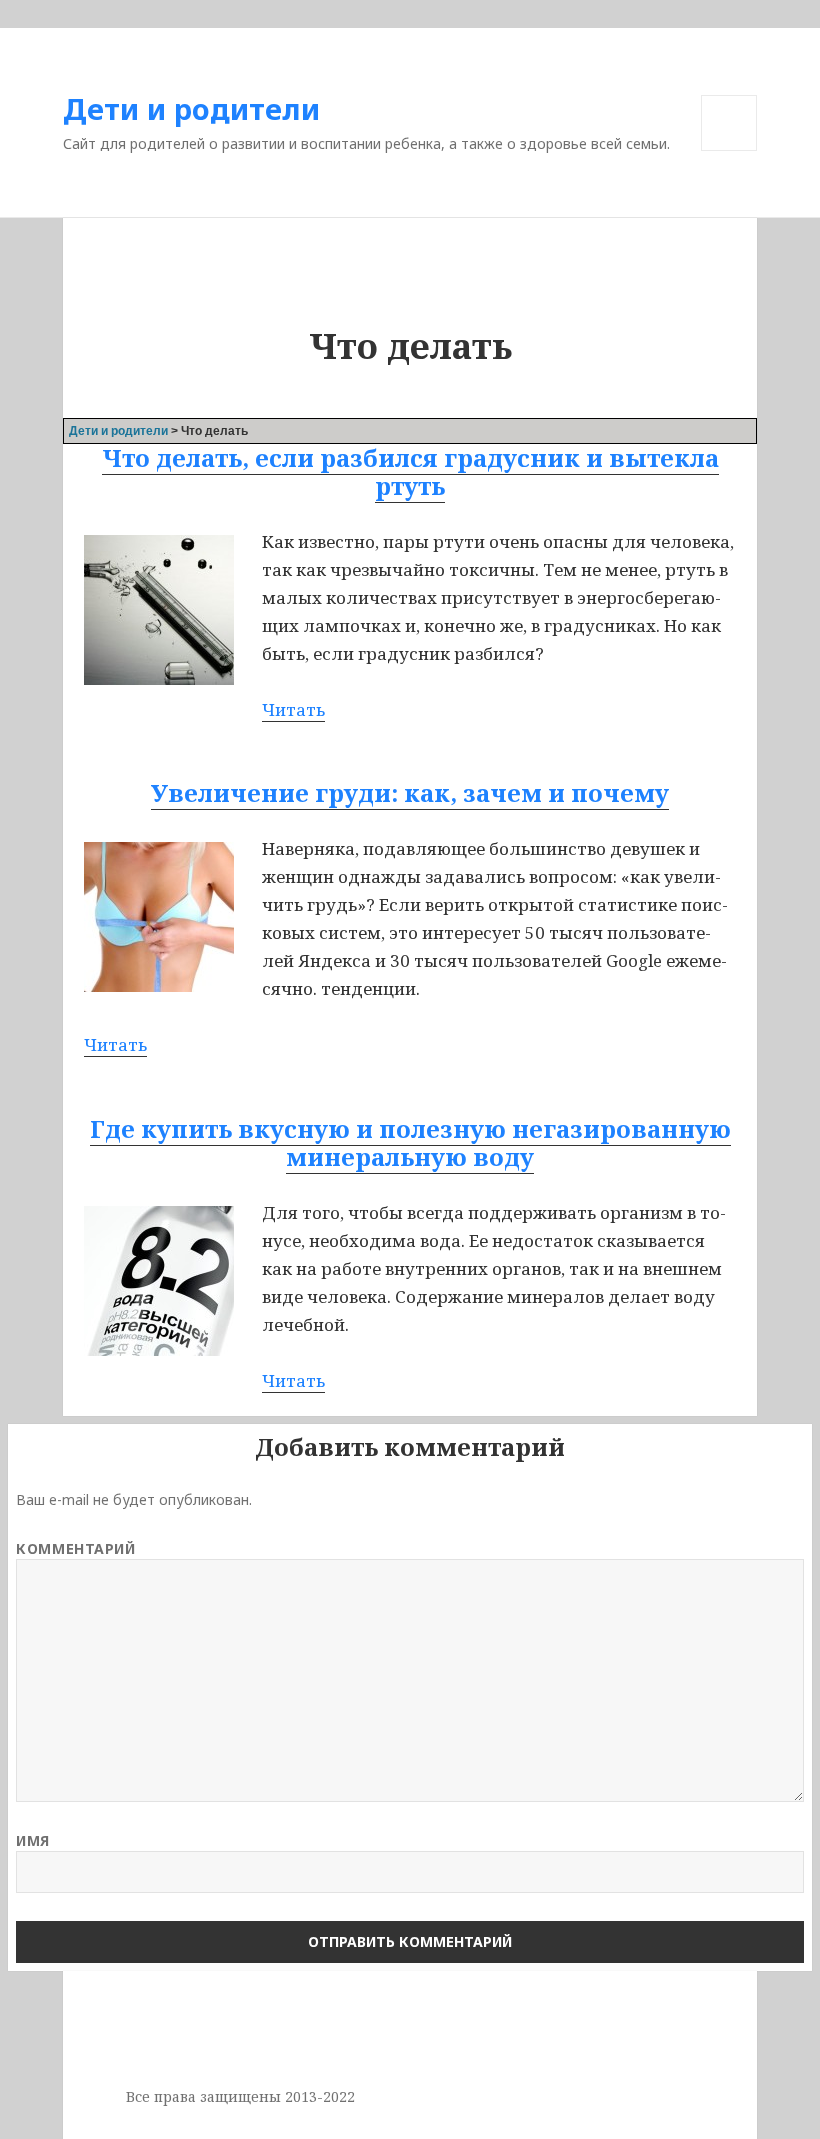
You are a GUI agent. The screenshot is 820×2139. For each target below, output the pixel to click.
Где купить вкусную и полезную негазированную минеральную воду (410, 1142)
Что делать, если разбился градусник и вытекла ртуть (410, 471)
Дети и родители (191, 108)
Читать (293, 709)
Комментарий (75, 1548)
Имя (33, 1840)
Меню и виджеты (729, 150)
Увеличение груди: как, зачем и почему (410, 792)
